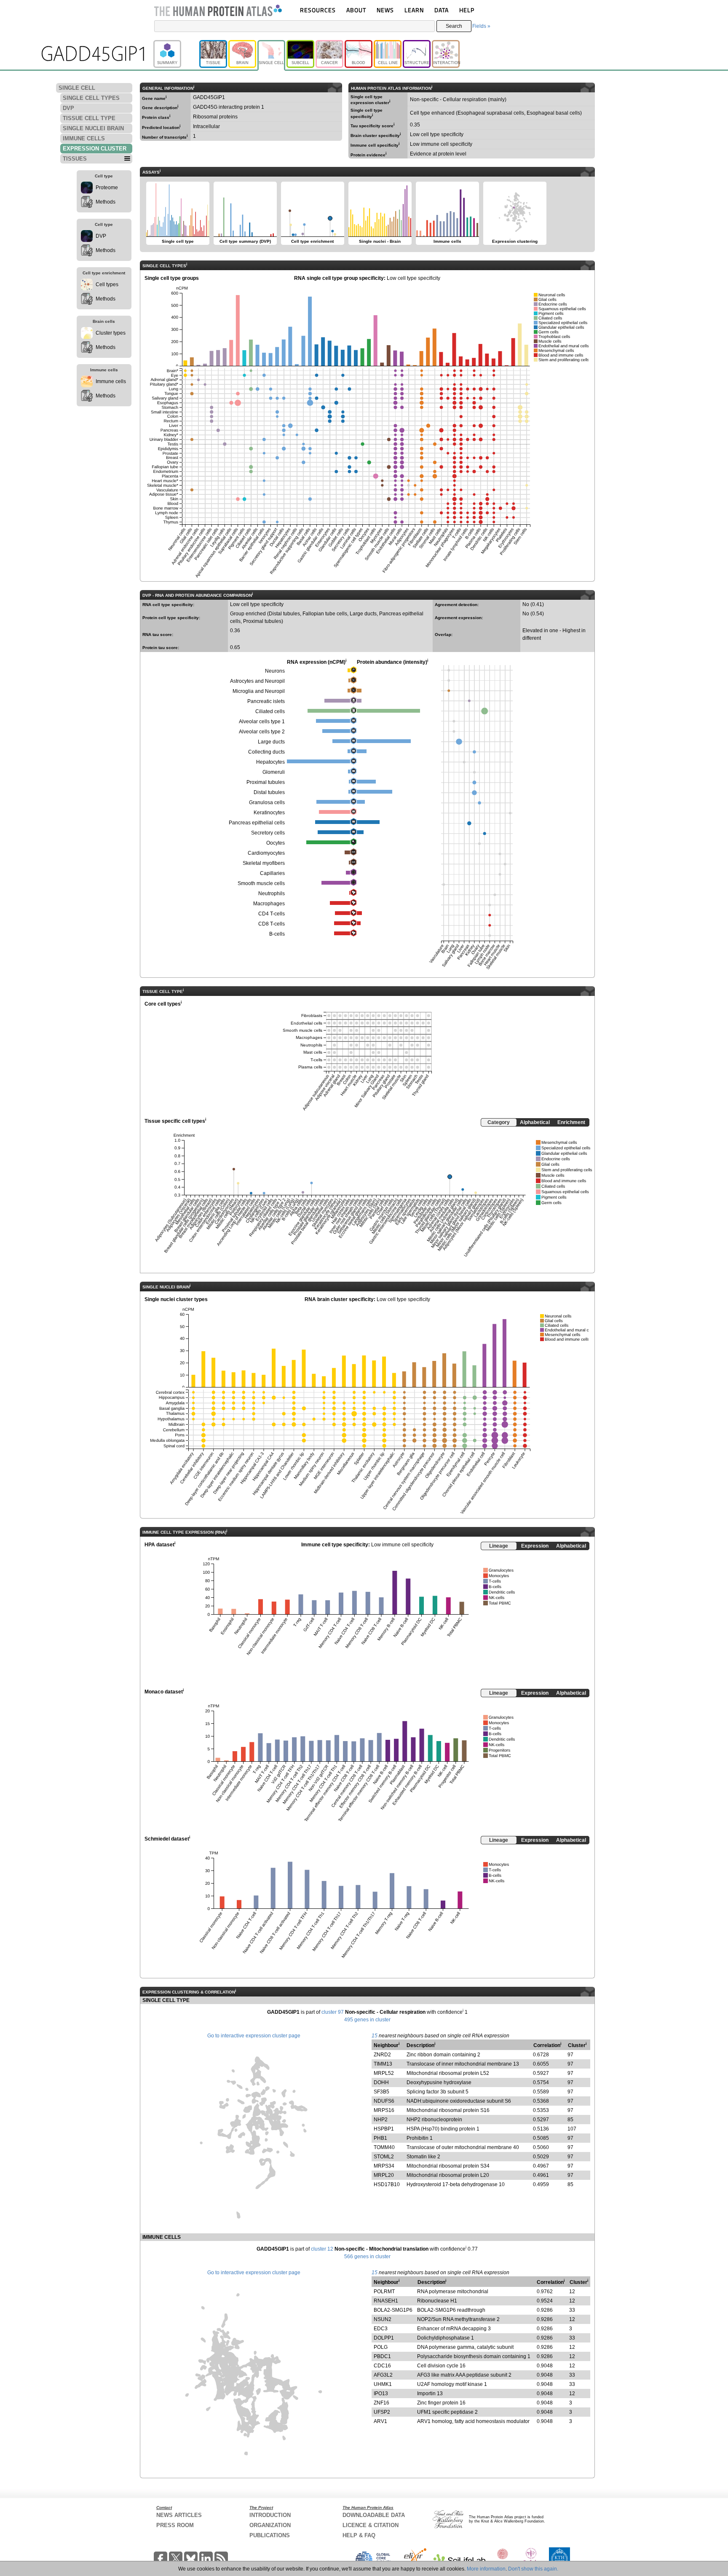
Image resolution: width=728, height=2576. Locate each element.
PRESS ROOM (175, 2525)
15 (375, 2036)
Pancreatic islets (266, 701)
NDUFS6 (384, 2101)
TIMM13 (383, 2064)
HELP (467, 10)
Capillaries (272, 873)
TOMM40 (384, 2147)
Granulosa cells (267, 802)
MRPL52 (384, 2073)
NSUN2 (383, 2319)
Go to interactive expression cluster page (254, 2036)
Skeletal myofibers (264, 863)
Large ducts (271, 742)
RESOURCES (318, 10)
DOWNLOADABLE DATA (374, 2515)
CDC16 (382, 2366)
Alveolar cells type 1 (262, 722)
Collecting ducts (266, 752)
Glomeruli (274, 772)
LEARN (414, 10)
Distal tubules (269, 792)
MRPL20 (384, 2175)
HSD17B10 (387, 2184)
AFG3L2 (383, 2375)
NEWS (385, 10)
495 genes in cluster (367, 2020)
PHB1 (380, 2138)
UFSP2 (382, 2412)
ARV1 (380, 2421)
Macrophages (269, 904)
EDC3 (381, 2329)
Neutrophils (272, 894)
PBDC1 (382, 2356)
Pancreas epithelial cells (257, 823)
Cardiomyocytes (266, 853)
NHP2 (381, 2120)
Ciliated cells (270, 711)
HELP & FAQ (359, 2535)
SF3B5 (381, 2092)
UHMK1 (383, 2384)
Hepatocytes (270, 762)
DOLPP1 (384, 2338)
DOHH (381, 2082)
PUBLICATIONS (270, 2535)
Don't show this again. (533, 2569)
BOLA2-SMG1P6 (393, 2310)
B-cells (277, 934)
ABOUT (356, 10)
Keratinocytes (269, 813)
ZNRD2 (382, 2055)
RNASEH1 (386, 2301)
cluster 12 (322, 2249)
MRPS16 (384, 2110)
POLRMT (384, 2292)
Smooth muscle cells (261, 883)
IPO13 (381, 2394)
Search (454, 26)
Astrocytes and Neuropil (257, 681)
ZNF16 (381, 2403)
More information (486, 2569)
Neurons (275, 671)
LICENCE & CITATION (371, 2525)
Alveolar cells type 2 (262, 732)
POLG (381, 2347)
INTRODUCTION (270, 2515)
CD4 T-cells (272, 914)
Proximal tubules (266, 782)
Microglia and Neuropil (259, 691)
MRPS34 (384, 2166)
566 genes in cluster (367, 2257)
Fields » (481, 26)
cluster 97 (333, 2012)
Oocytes (276, 843)
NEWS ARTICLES (179, 2515)
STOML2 (384, 2157)
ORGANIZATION (270, 2525)
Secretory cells (268, 833)
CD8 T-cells (272, 924)
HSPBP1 (384, 2129)
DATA (442, 10)
